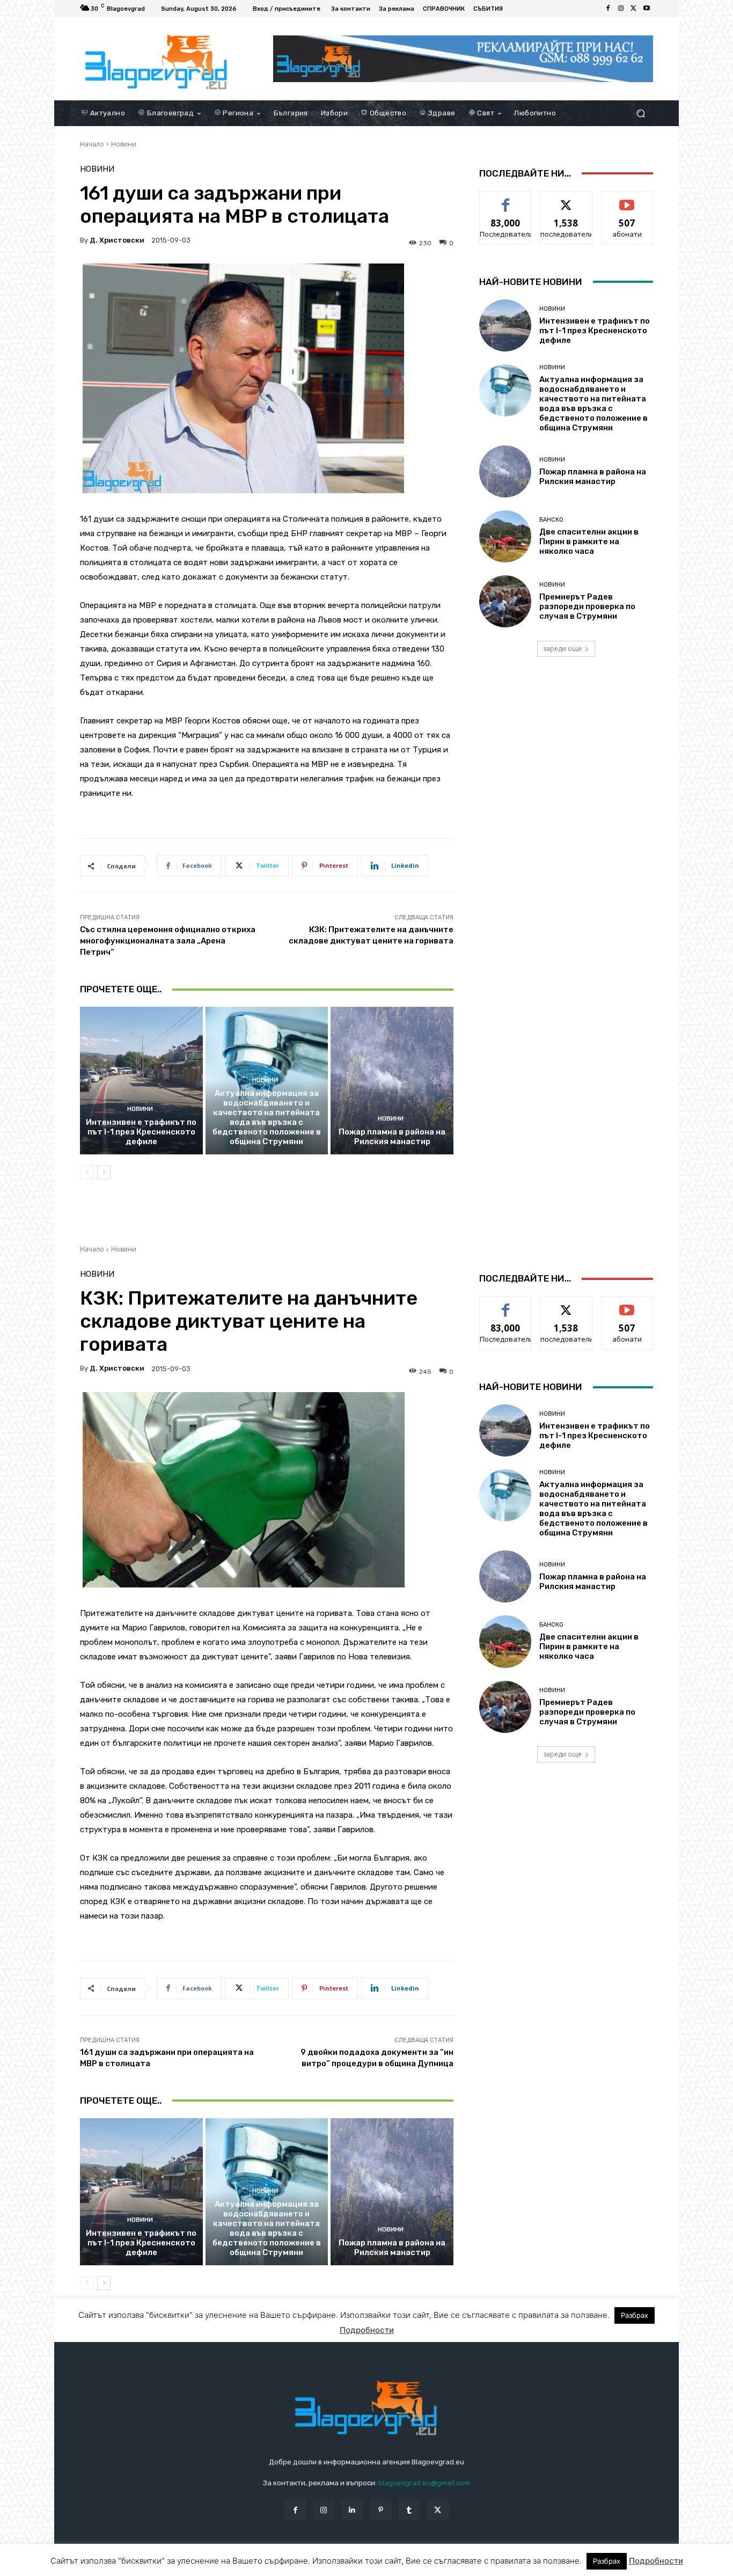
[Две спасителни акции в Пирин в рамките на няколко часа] (505, 536)
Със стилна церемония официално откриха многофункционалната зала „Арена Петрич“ (168, 941)
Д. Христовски (117, 240)
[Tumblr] (409, 2510)
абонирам (627, 199)
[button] (640, 113)
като (505, 199)
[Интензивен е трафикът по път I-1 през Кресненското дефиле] (141, 1080)
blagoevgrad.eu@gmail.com (424, 2483)
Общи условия (207, 2566)
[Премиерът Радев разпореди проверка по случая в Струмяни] (505, 601)
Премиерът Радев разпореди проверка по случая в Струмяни (587, 606)
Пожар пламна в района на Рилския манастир (392, 1137)
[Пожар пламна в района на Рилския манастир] (392, 1080)
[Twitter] (634, 9)
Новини (124, 144)
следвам (566, 199)
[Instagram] (621, 9)
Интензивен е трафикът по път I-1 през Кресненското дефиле (141, 1132)
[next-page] (104, 1172)
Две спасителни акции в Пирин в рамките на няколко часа (589, 541)
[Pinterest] (381, 2510)
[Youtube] (647, 9)
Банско (551, 520)
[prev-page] (87, 1172)
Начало (92, 144)
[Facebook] (608, 9)
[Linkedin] (352, 2510)
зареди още (562, 649)
